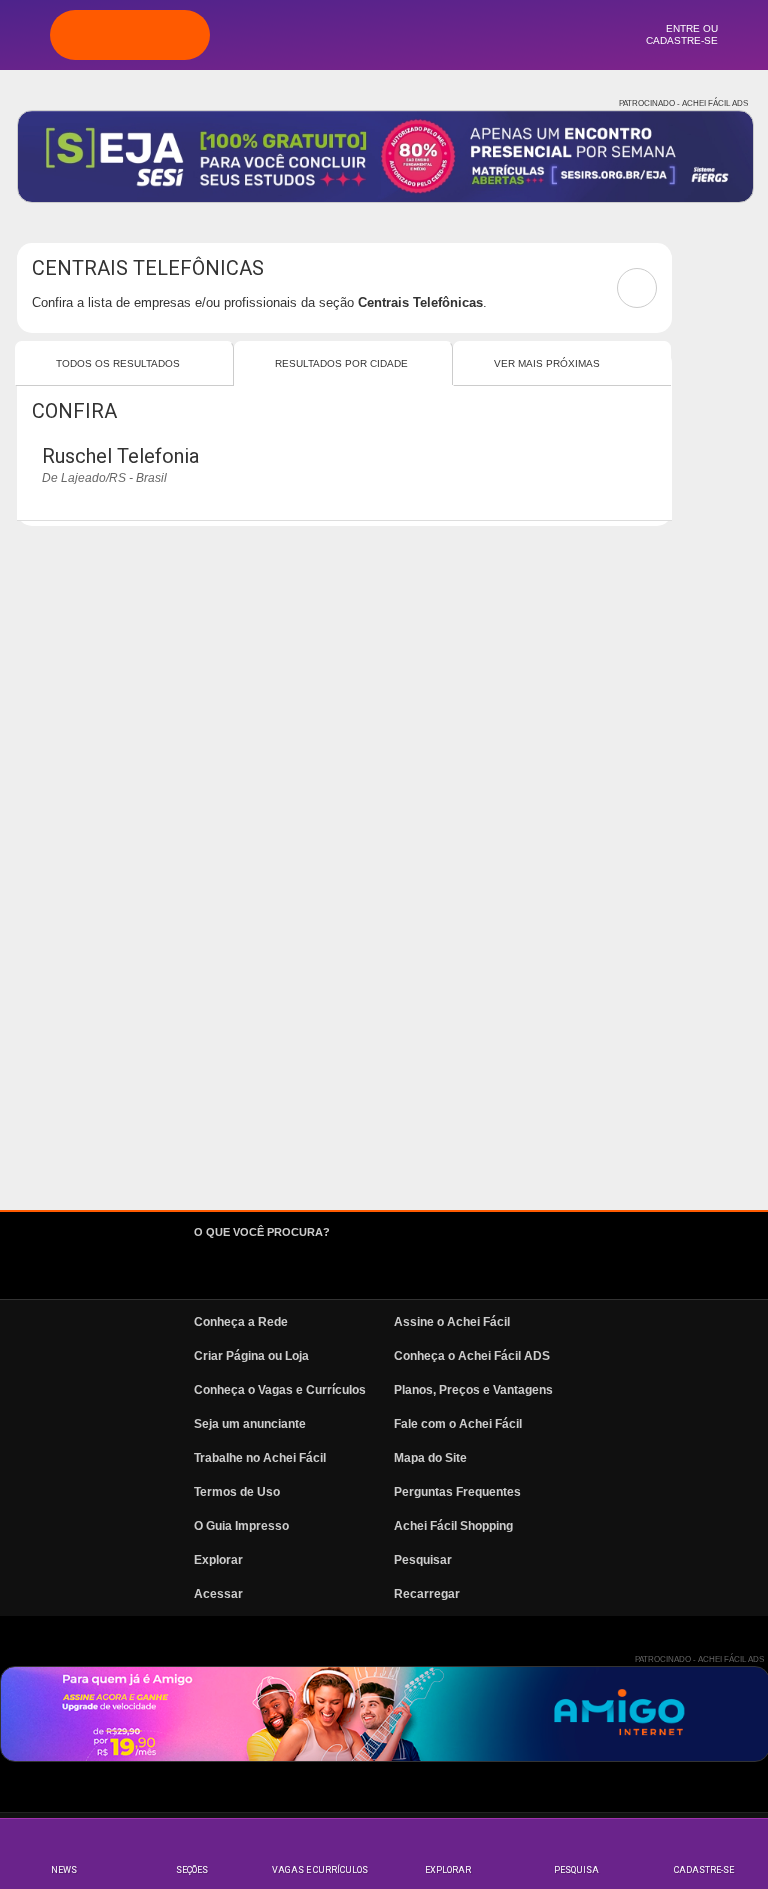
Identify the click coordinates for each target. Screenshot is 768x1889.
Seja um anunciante (250, 1424)
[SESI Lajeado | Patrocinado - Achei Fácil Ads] (385, 156)
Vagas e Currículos (320, 1870)
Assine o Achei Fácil (452, 1322)
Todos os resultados (118, 363)
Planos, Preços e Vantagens (473, 1390)
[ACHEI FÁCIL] (130, 35)
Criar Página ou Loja (251, 1356)
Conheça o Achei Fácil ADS (472, 1356)
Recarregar (427, 1594)
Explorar (448, 1870)
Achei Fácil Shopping (453, 1526)
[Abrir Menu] (25, 34)
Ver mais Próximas (547, 363)
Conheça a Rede (241, 1322)
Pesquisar (423, 1560)
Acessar (218, 1594)
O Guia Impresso (241, 1526)
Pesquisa (576, 1870)
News (64, 1870)
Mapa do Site (430, 1458)
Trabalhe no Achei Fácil (260, 1458)
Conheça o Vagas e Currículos (280, 1390)
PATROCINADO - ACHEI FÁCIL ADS (683, 103)
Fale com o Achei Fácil (458, 1424)
